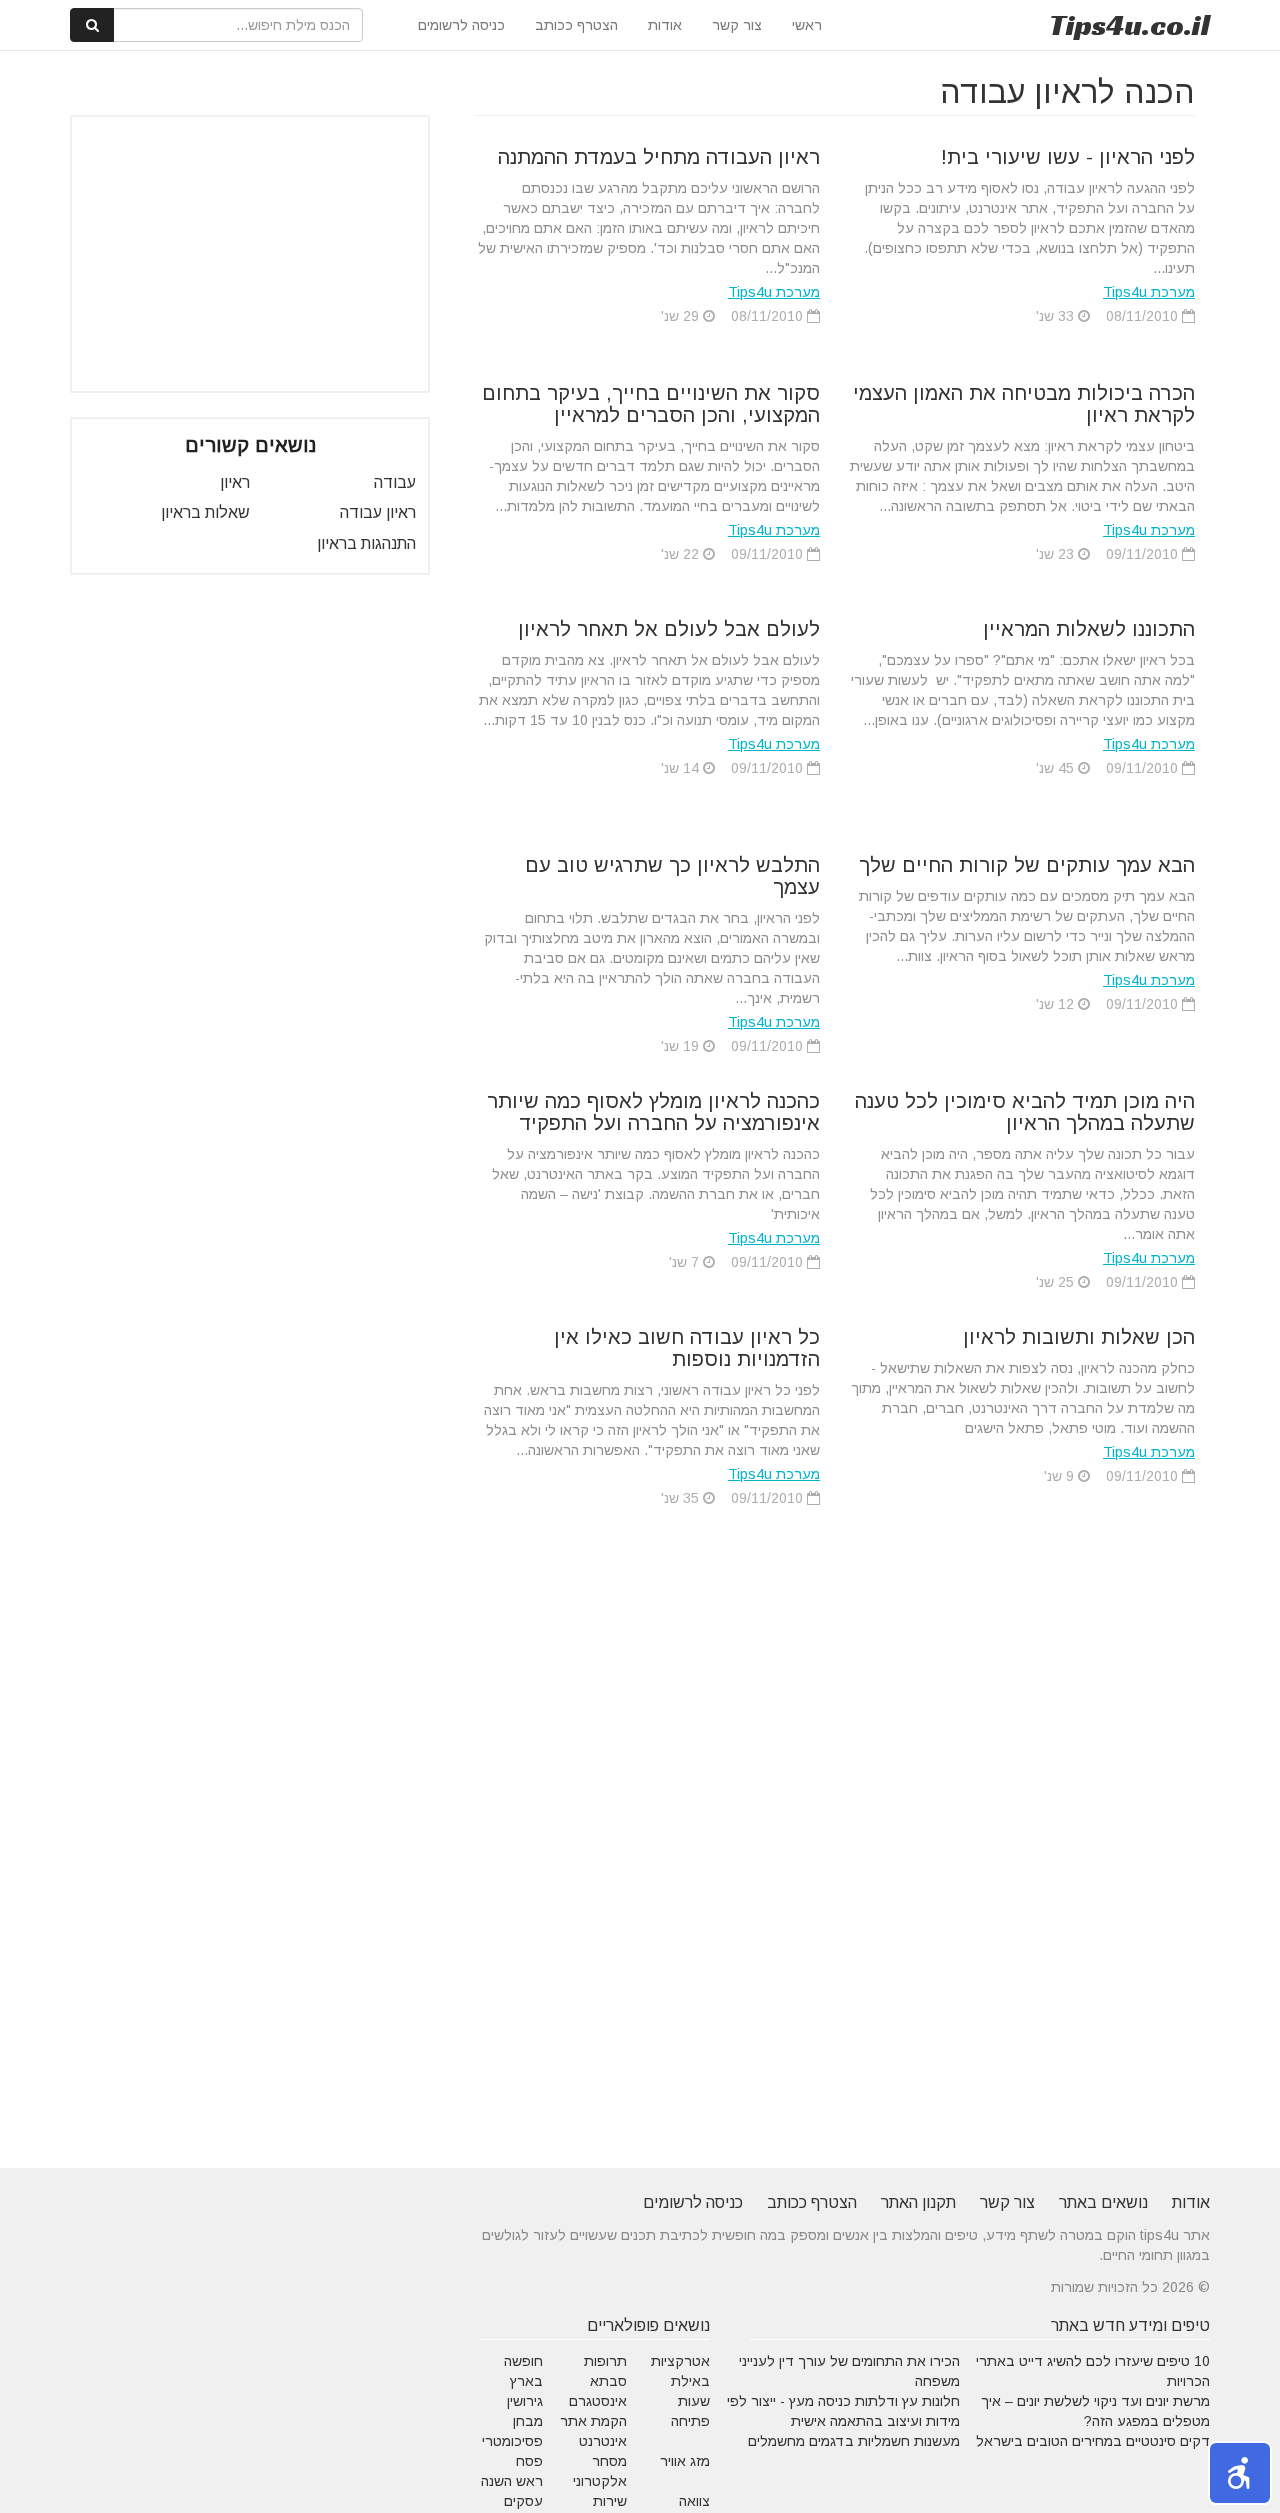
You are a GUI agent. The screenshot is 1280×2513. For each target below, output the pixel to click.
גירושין (525, 2401)
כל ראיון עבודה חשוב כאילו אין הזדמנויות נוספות (687, 1348)
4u (1129, 25)
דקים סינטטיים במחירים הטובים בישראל (1093, 2441)
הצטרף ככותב (576, 25)
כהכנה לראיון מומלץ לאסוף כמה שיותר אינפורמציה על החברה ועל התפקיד (653, 1112)
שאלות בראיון (205, 512)
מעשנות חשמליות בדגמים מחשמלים (854, 2441)
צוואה (694, 2501)
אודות (665, 25)
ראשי (807, 25)
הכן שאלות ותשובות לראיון (1079, 1337)
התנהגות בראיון (366, 543)
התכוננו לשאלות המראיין (1089, 629)
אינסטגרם (598, 2401)
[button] (1240, 2473)
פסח (529, 2461)
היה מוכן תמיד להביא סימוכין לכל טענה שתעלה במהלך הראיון (1025, 1112)
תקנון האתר (918, 2202)
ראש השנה (512, 2481)
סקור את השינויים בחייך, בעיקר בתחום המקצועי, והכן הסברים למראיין (651, 404)
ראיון (235, 482)
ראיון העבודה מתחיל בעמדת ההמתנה (659, 157)
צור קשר (737, 25)
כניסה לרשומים (461, 25)
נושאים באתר (1103, 2202)
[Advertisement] (250, 254)
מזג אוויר (685, 2461)
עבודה (395, 482)
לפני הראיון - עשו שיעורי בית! (1068, 157)
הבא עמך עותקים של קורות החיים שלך (1027, 865)
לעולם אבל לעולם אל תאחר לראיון (669, 629)
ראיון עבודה (378, 512)
